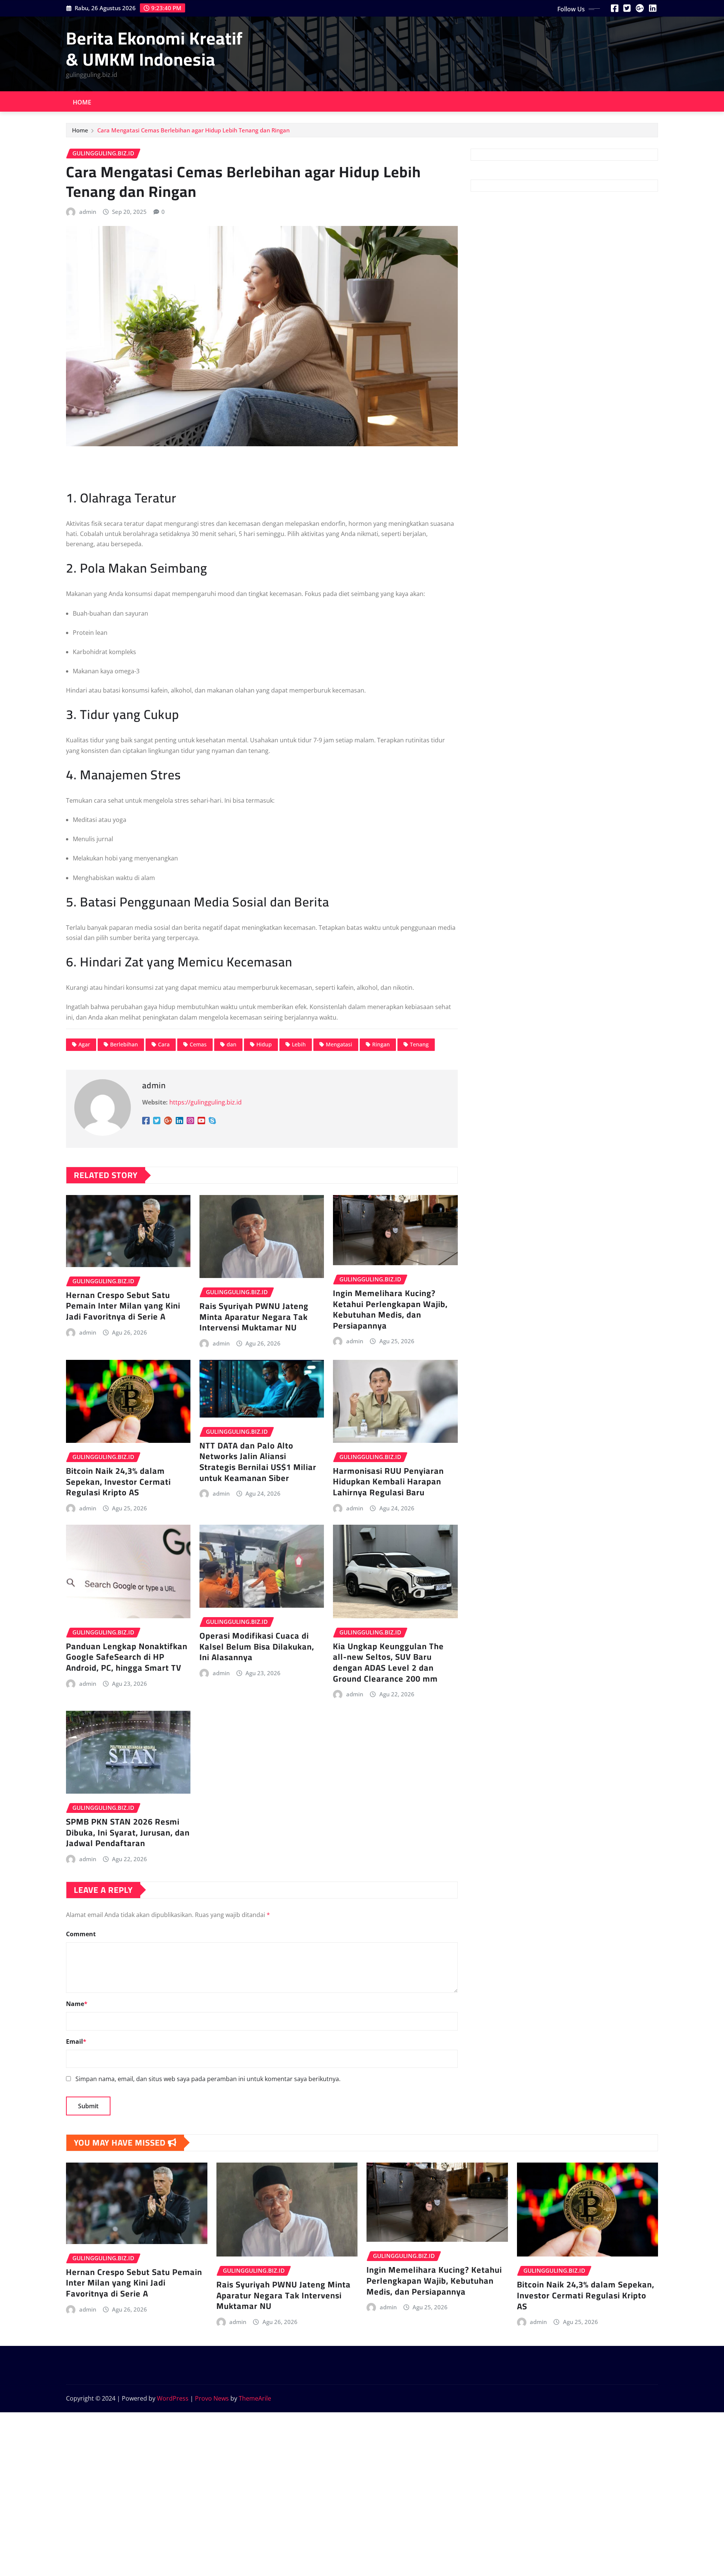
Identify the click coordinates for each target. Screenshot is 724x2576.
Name (77, 2004)
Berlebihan (124, 1044)
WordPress (173, 2398)
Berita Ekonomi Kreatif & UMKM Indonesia (154, 48)
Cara (164, 1044)
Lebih (299, 1044)
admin (88, 212)
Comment (81, 1934)
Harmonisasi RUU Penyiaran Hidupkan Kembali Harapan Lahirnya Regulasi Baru (388, 1482)
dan (232, 1044)
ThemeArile (255, 2398)
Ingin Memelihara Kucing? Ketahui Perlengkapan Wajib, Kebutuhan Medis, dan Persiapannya (390, 1309)
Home (82, 102)
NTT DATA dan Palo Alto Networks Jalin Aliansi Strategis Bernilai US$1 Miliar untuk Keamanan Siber (258, 1462)
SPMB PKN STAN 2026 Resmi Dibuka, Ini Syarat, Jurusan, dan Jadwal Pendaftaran (128, 1832)
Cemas (198, 1044)
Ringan (381, 1044)
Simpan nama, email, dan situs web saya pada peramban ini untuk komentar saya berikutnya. (208, 2079)
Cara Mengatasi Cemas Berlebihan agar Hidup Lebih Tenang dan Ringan (193, 130)
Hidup (264, 1044)
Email (76, 2041)
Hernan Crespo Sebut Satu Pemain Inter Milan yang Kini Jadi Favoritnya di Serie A (123, 1306)
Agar (84, 1044)
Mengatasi (339, 1044)
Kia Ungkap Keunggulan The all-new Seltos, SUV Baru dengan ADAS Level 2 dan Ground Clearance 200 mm (388, 1662)
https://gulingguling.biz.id (206, 1102)
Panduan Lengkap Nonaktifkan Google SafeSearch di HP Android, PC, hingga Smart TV (127, 1657)
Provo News (212, 2398)
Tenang (419, 1044)
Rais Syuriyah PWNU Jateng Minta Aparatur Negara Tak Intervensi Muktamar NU (254, 1317)
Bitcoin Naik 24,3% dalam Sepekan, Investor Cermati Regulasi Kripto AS (118, 1482)
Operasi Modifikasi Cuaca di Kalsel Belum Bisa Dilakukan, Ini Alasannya (257, 1646)
